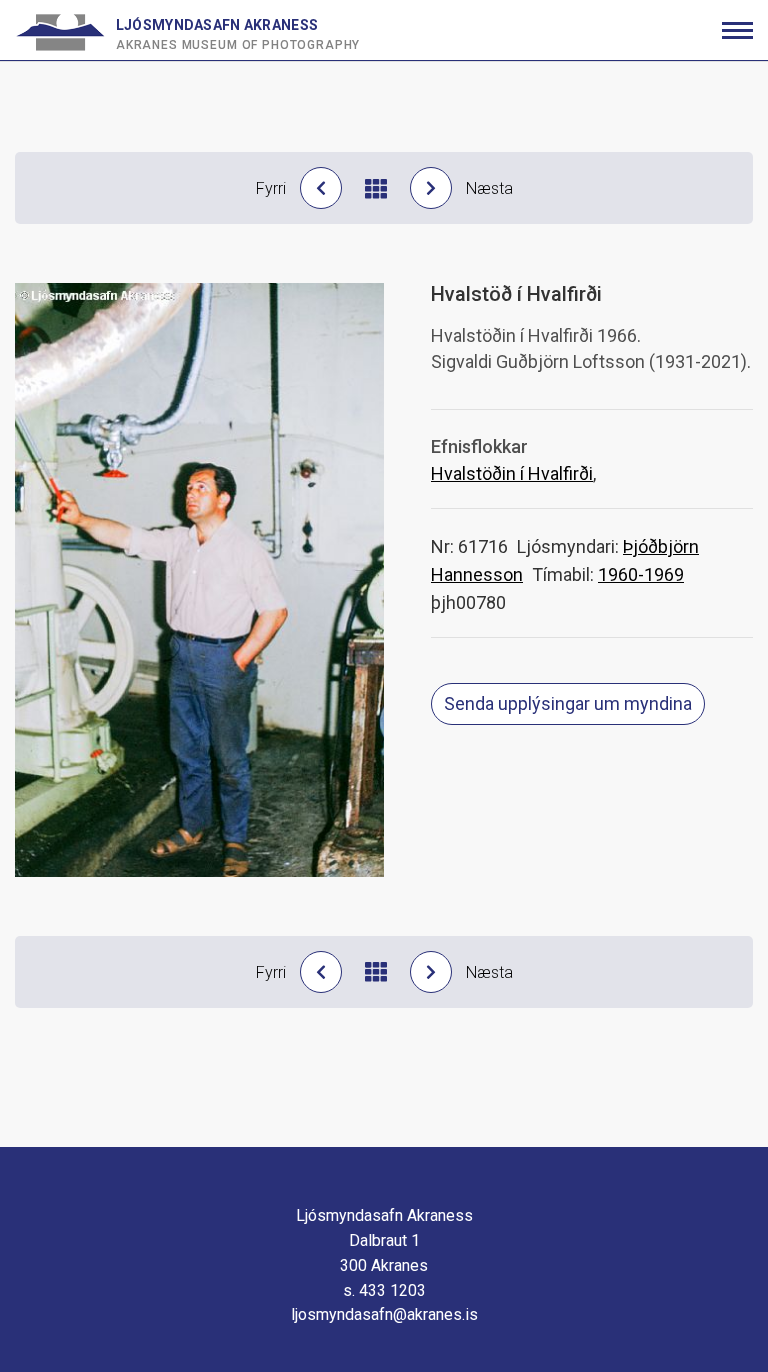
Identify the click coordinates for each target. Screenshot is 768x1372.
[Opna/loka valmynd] (737, 30)
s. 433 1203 (384, 1290)
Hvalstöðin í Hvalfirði (512, 473)
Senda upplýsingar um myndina (568, 703)
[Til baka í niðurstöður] (376, 188)
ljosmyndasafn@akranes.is (384, 1314)
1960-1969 (641, 574)
